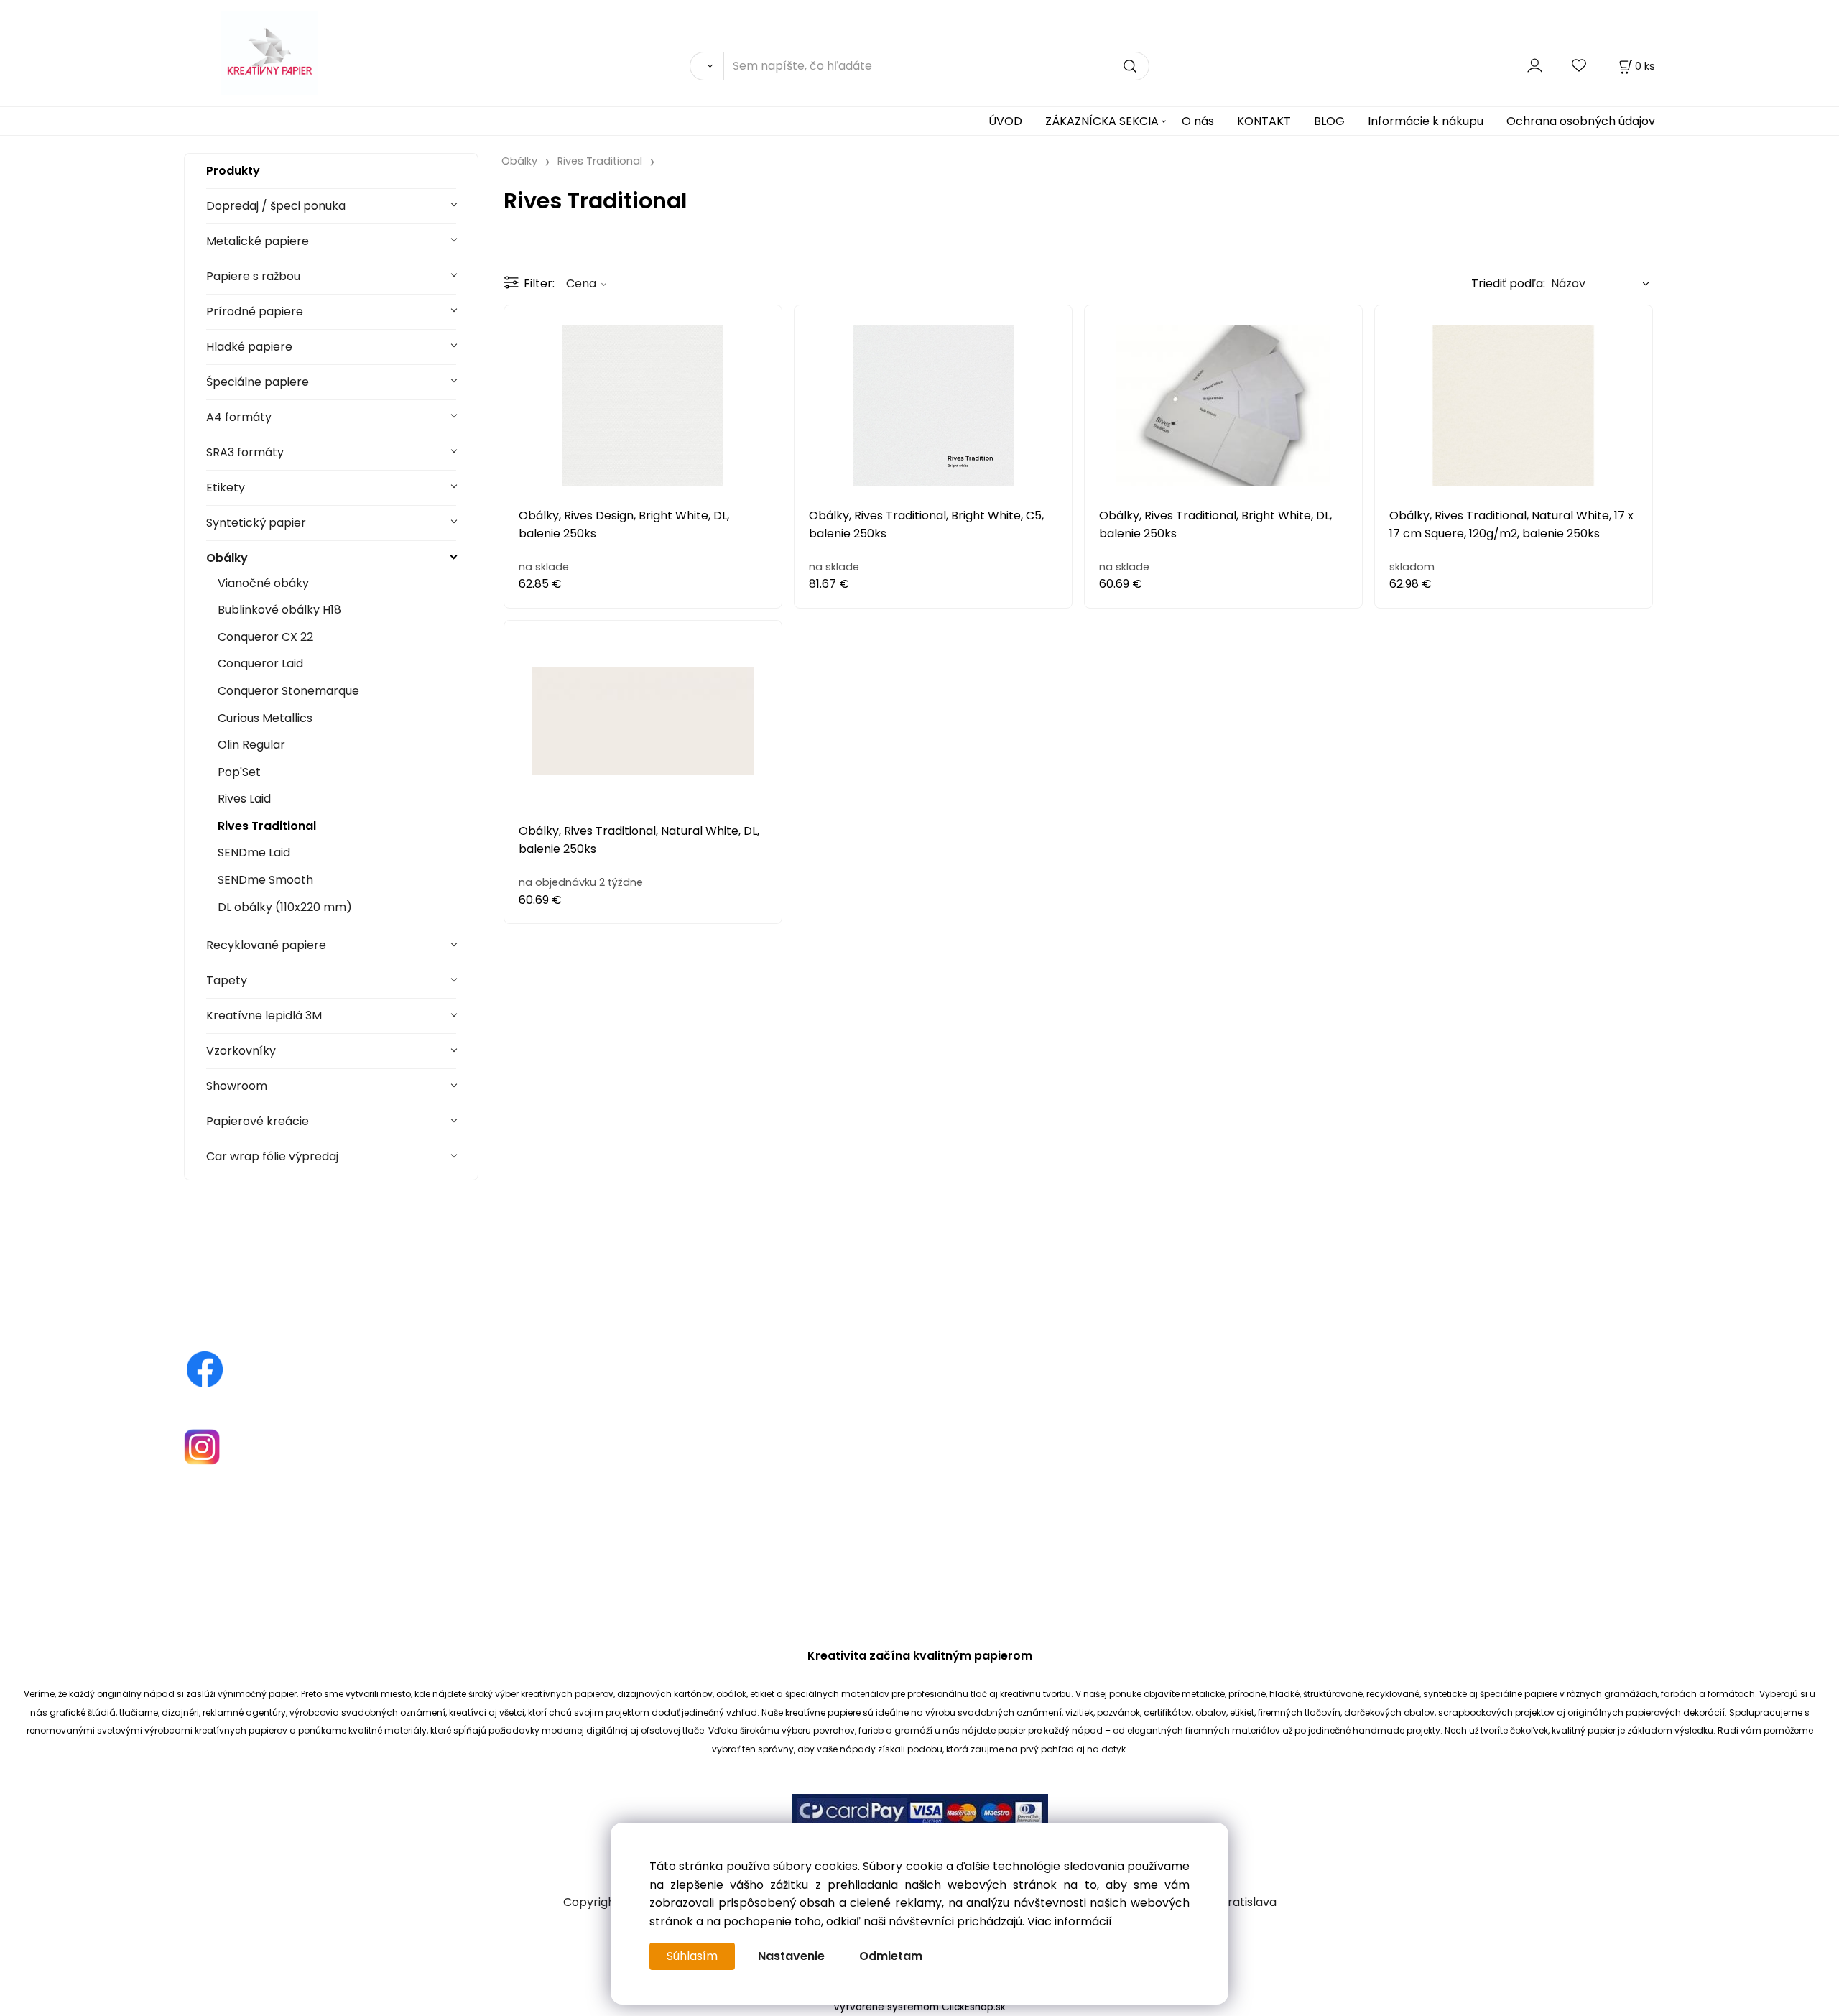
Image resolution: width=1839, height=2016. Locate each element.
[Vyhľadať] (707, 66)
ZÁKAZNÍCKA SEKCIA (1102, 121)
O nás (1198, 121)
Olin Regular (251, 745)
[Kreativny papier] (205, 1368)
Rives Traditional (267, 826)
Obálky (227, 558)
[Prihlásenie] (1535, 66)
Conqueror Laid (260, 663)
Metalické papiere (258, 241)
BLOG (1329, 121)
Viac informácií (1070, 1922)
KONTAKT (1264, 121)
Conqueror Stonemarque (288, 691)
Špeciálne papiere (258, 382)
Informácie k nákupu (1426, 121)
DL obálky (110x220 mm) (285, 907)
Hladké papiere (249, 347)
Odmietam (891, 1956)
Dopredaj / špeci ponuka (276, 206)
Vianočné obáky (263, 583)
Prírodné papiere (255, 311)
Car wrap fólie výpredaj (272, 1156)
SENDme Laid (254, 852)
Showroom (237, 1086)
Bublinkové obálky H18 (279, 610)
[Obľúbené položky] (1580, 66)
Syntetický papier (256, 523)
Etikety (226, 487)
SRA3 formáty (245, 452)
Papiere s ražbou (253, 276)
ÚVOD (1005, 121)
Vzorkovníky (241, 1051)
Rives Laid (244, 799)
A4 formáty (239, 417)
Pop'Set (239, 772)
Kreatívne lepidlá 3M (264, 1016)
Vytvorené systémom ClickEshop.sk (919, 2007)
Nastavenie (791, 1956)
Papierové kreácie (258, 1121)
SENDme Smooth (265, 880)
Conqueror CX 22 (265, 637)
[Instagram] (202, 1446)
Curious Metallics (265, 718)
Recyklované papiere (266, 945)
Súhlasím (692, 1956)
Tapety (227, 980)
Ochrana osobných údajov (1581, 121)
